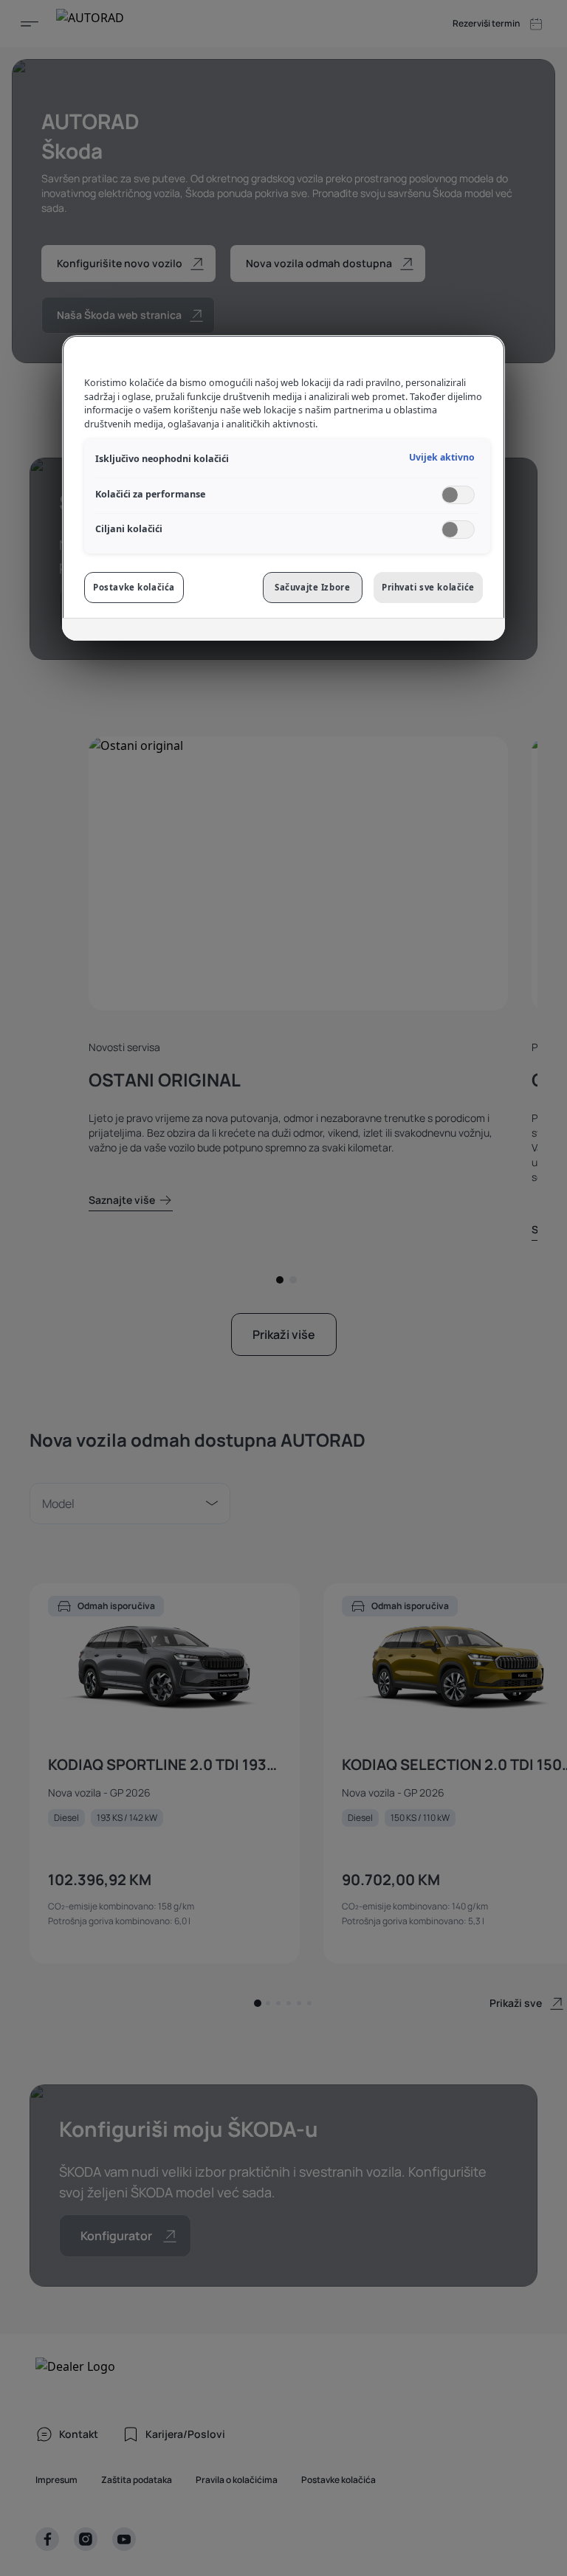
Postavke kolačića (134, 587)
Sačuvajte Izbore (312, 587)
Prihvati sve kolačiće (428, 587)
